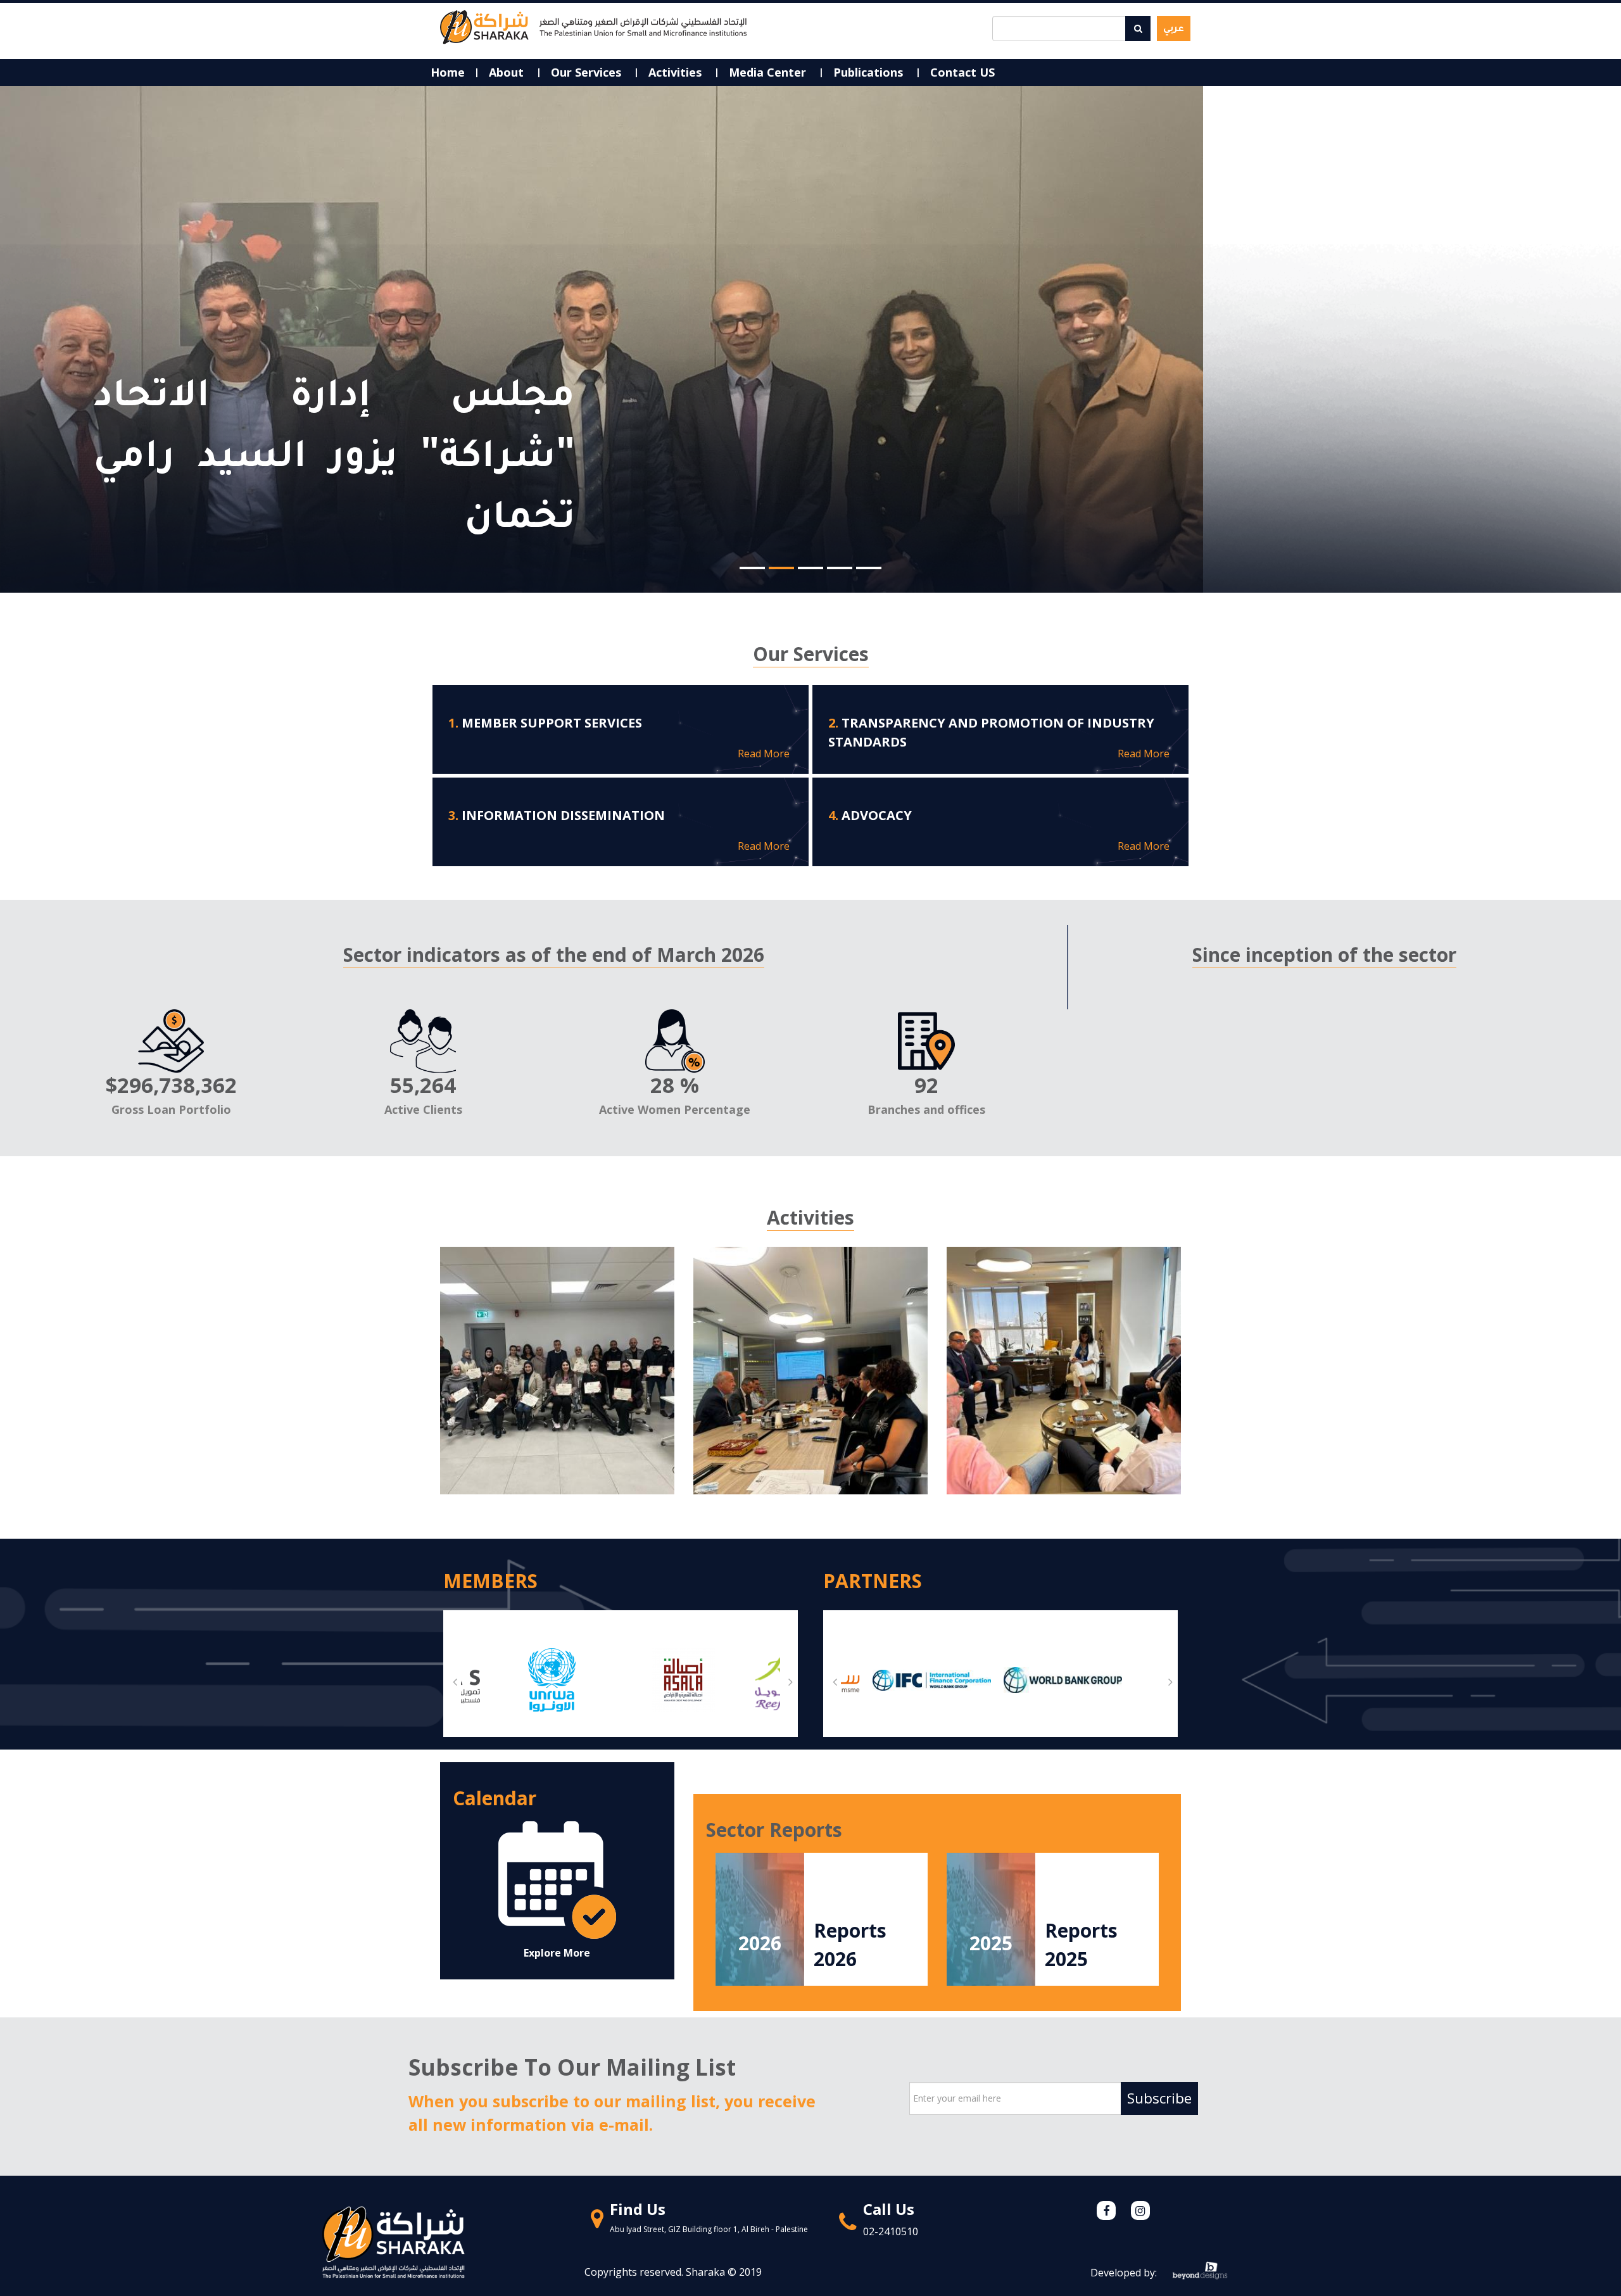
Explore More (557, 1953)
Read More (764, 754)
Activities (677, 72)
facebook (1106, 2211)
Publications (870, 72)
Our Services (588, 72)
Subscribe (1159, 2098)
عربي (1174, 27)
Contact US (962, 72)
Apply (1138, 28)
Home (448, 72)
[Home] (593, 26)
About (508, 72)
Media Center (769, 72)
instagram (1140, 2211)
